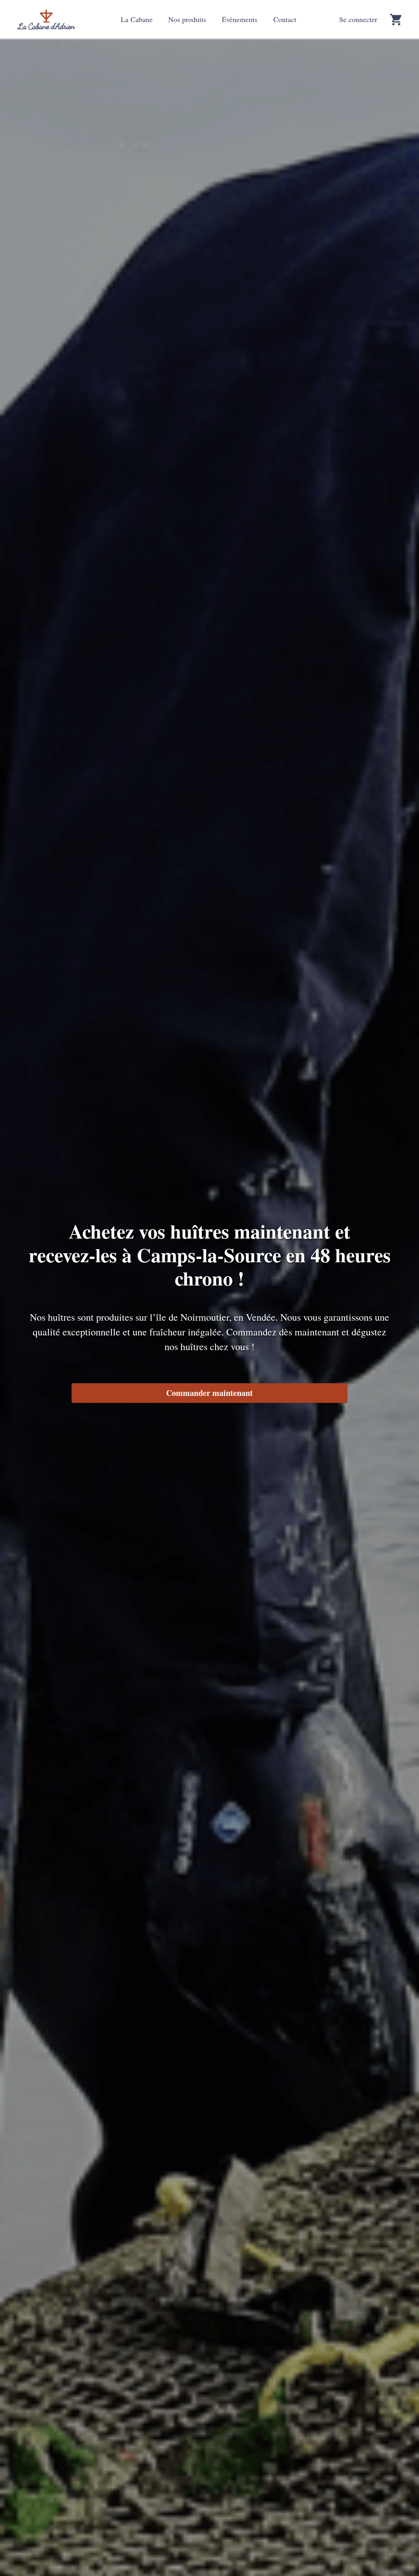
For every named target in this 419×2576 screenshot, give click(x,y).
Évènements (240, 19)
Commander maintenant (209, 1393)
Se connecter (358, 19)
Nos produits (187, 19)
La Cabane (137, 19)
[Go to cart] (396, 20)
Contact (285, 19)
